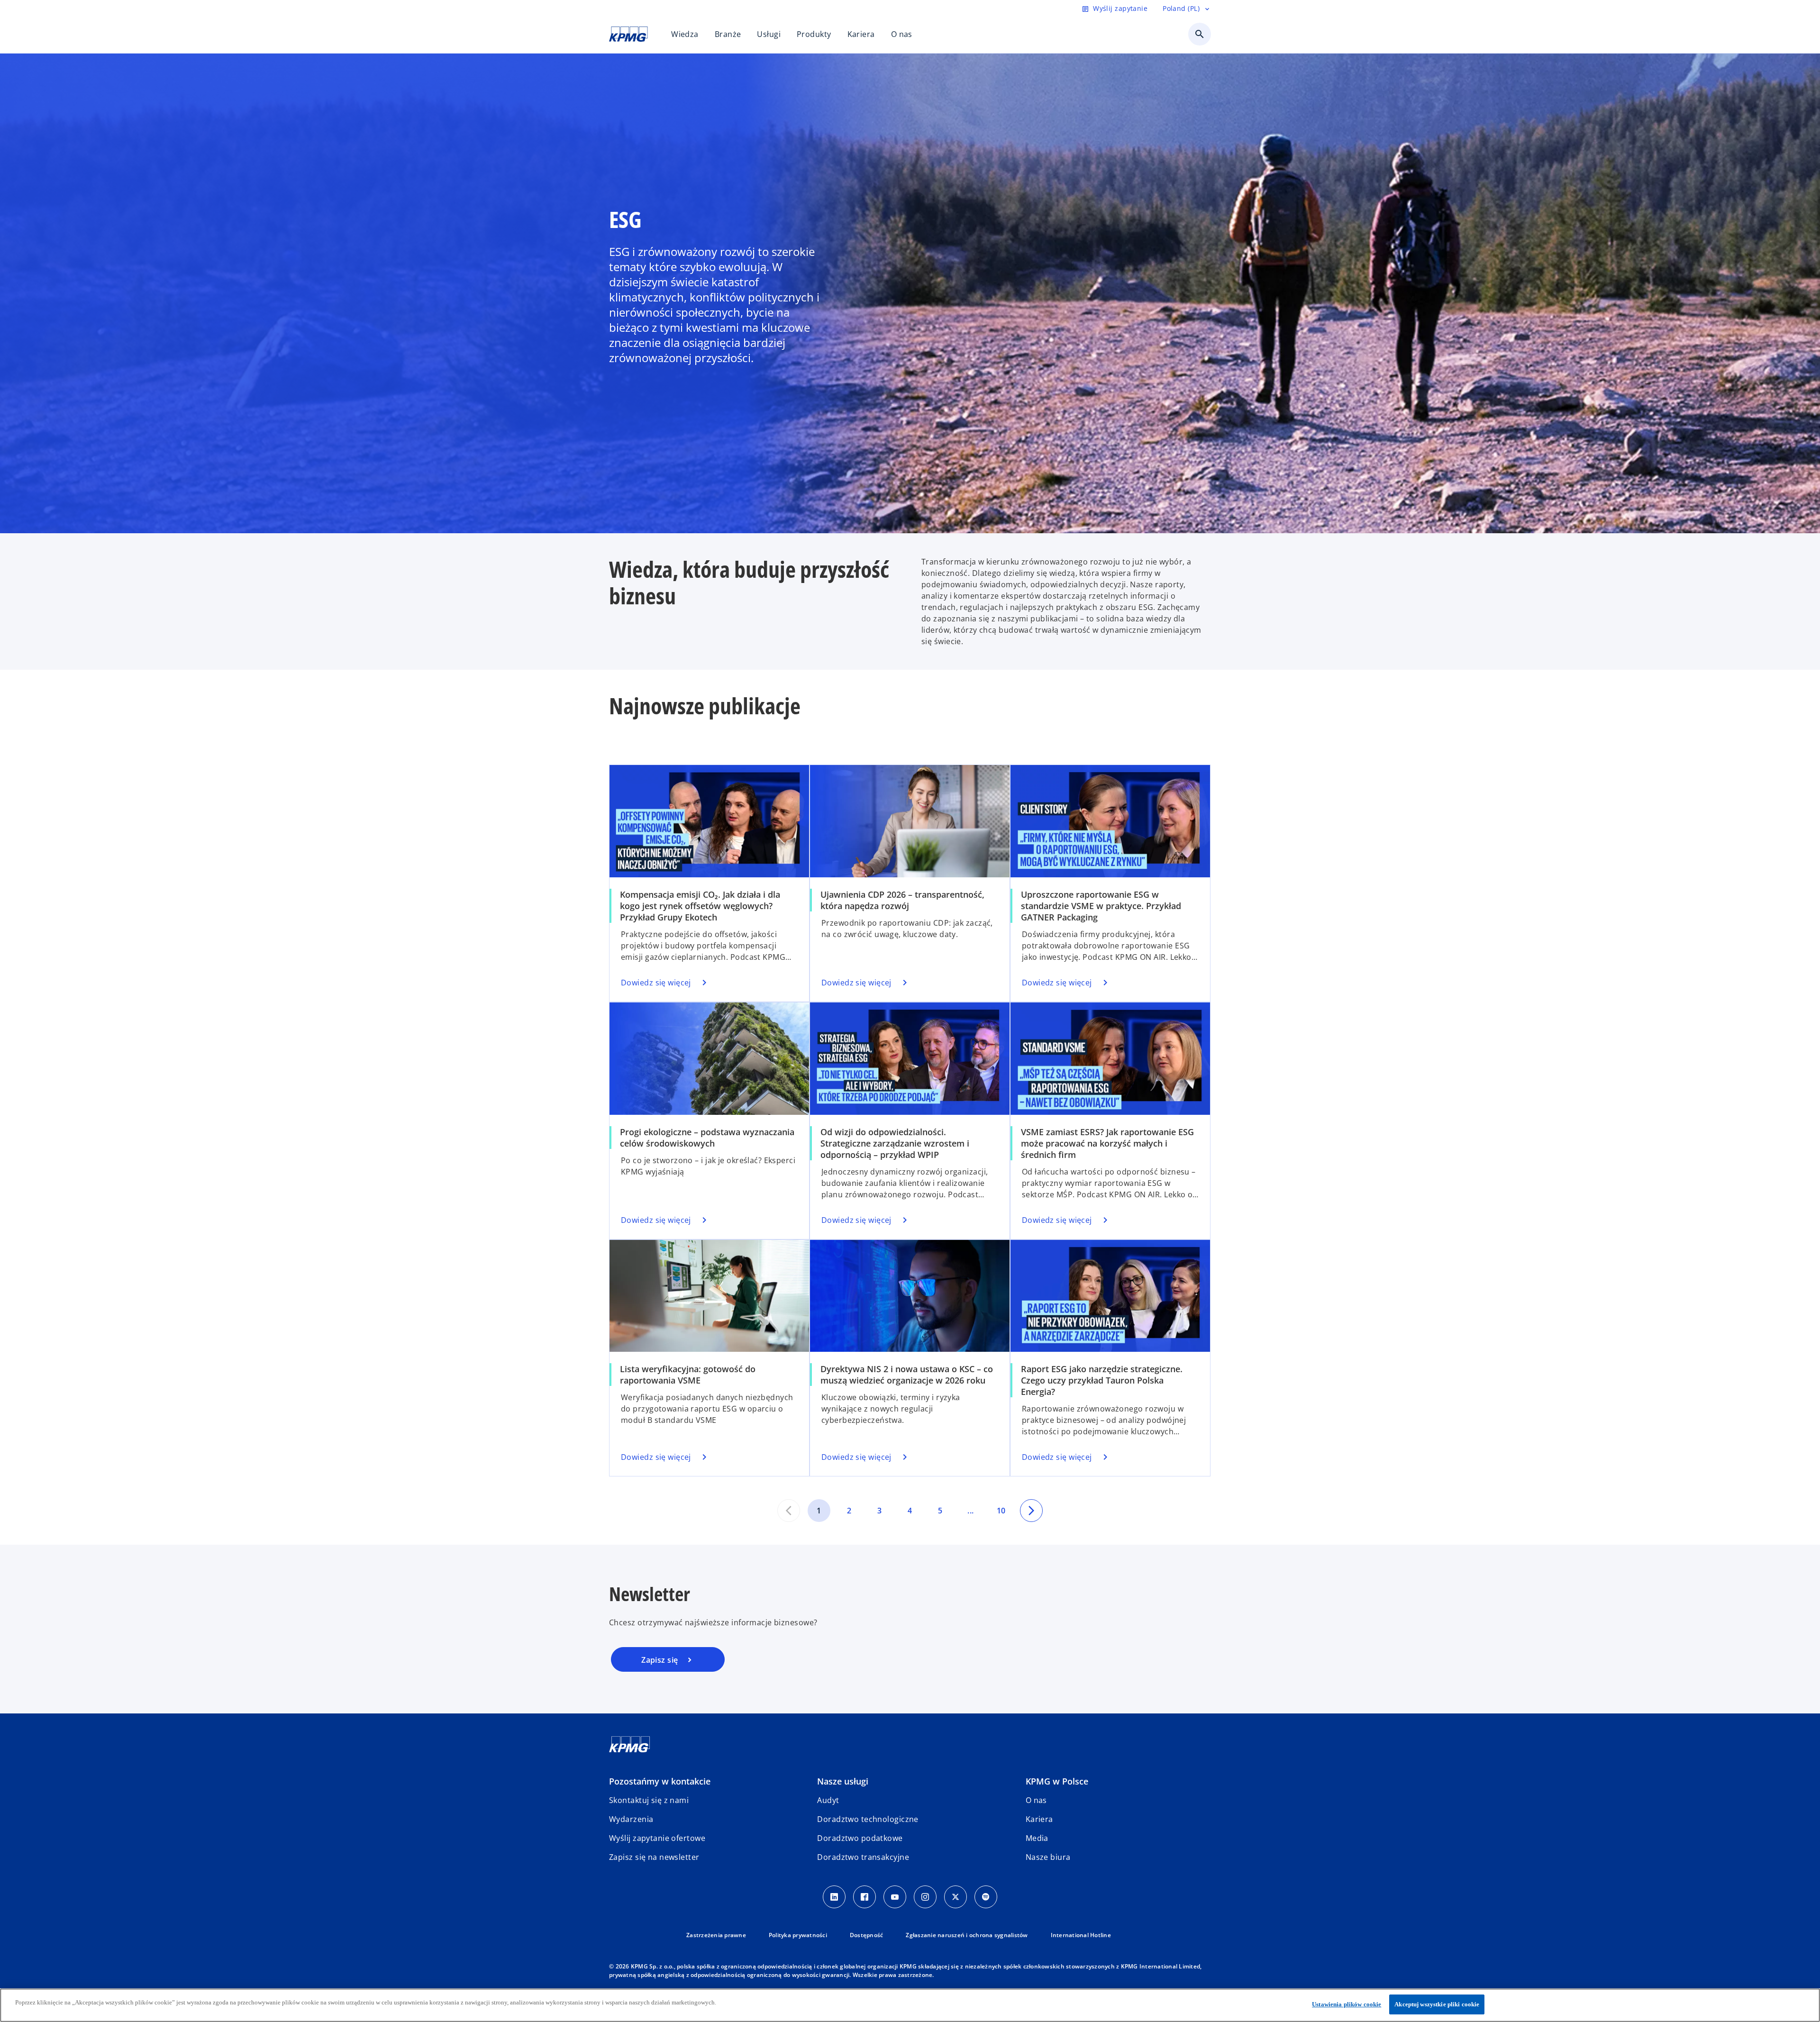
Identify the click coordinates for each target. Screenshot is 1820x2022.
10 (1001, 1511)
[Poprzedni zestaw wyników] (789, 1511)
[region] (910, 2005)
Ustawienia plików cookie (1347, 2004)
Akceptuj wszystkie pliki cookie (1437, 2004)
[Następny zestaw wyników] (1031, 1511)
